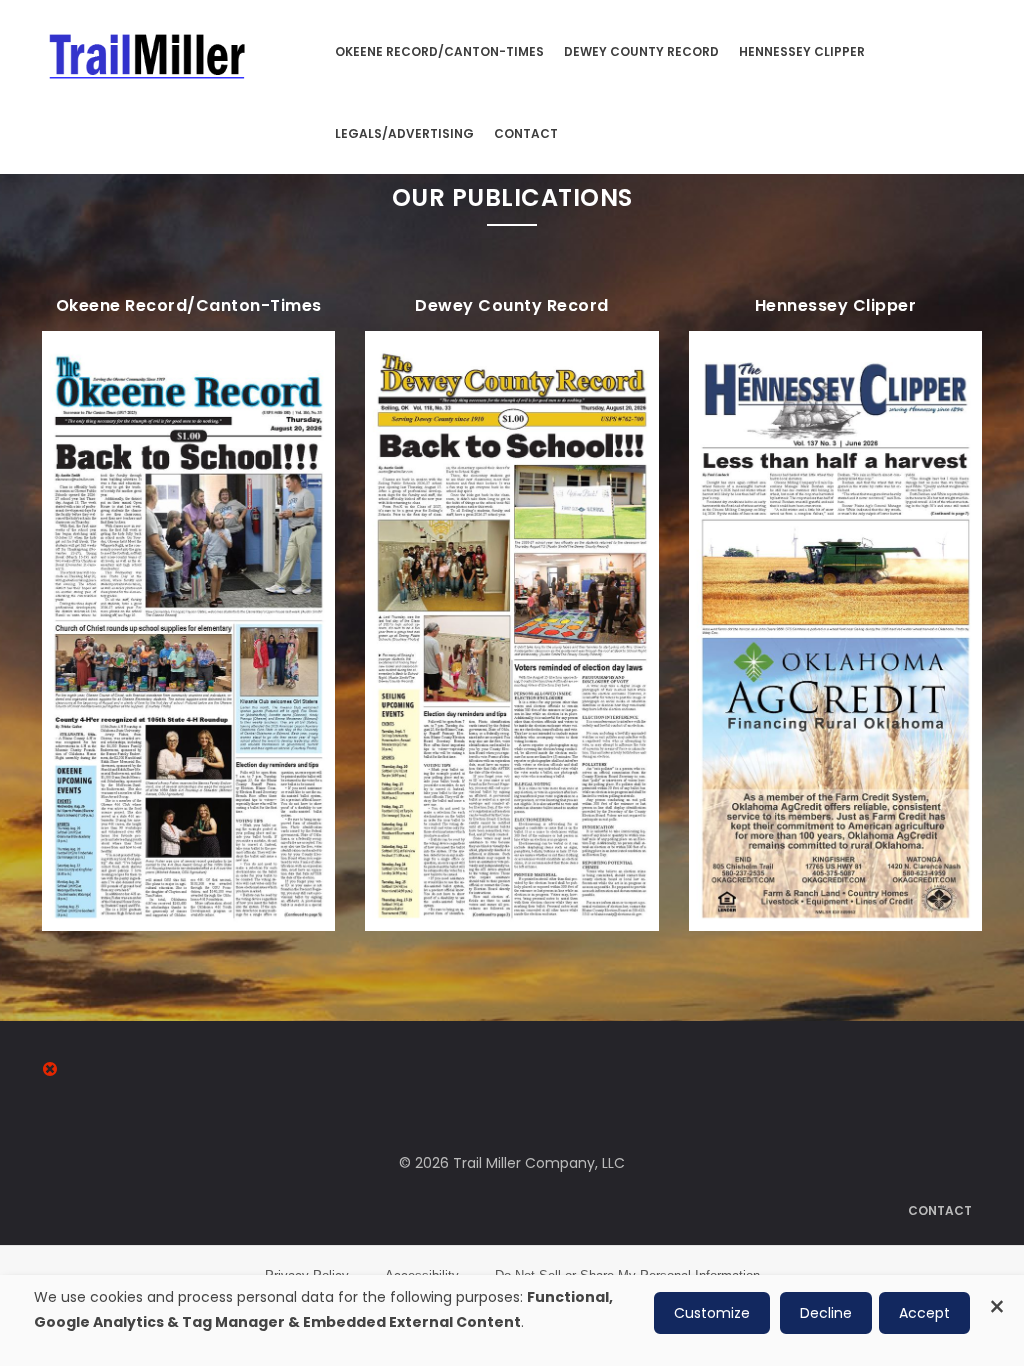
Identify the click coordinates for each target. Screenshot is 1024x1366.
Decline (826, 1313)
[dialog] (512, 1320)
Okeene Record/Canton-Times (439, 51)
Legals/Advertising (404, 133)
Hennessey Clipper (802, 51)
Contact (526, 133)
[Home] (148, 51)
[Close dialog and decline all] (997, 1295)
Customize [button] (712, 1313)
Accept (924, 1313)
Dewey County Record (641, 51)
